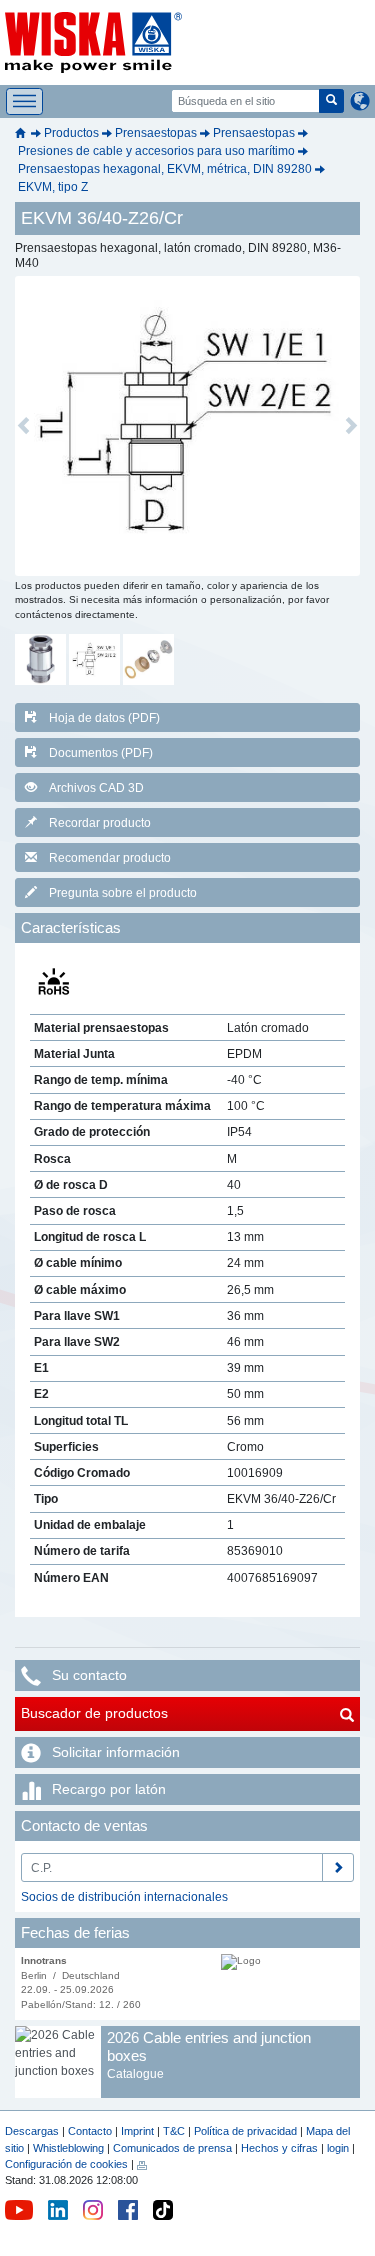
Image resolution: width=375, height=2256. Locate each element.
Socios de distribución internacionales (124, 1897)
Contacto (90, 2131)
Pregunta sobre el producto (123, 893)
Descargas (32, 2131)
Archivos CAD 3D (96, 788)
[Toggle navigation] (24, 101)
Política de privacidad (245, 2131)
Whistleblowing (70, 2148)
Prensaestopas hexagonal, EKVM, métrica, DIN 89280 (165, 169)
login (338, 2148)
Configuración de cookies (66, 2164)
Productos (71, 133)
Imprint (137, 2131)
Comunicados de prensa (172, 2148)
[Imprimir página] (142, 2164)
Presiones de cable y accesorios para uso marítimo (156, 151)
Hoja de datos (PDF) (104, 718)
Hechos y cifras (279, 2148)
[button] (23, 426)
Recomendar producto (110, 858)
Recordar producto (100, 823)
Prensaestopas (156, 133)
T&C (174, 2131)
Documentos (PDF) (101, 753)
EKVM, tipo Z (53, 187)
